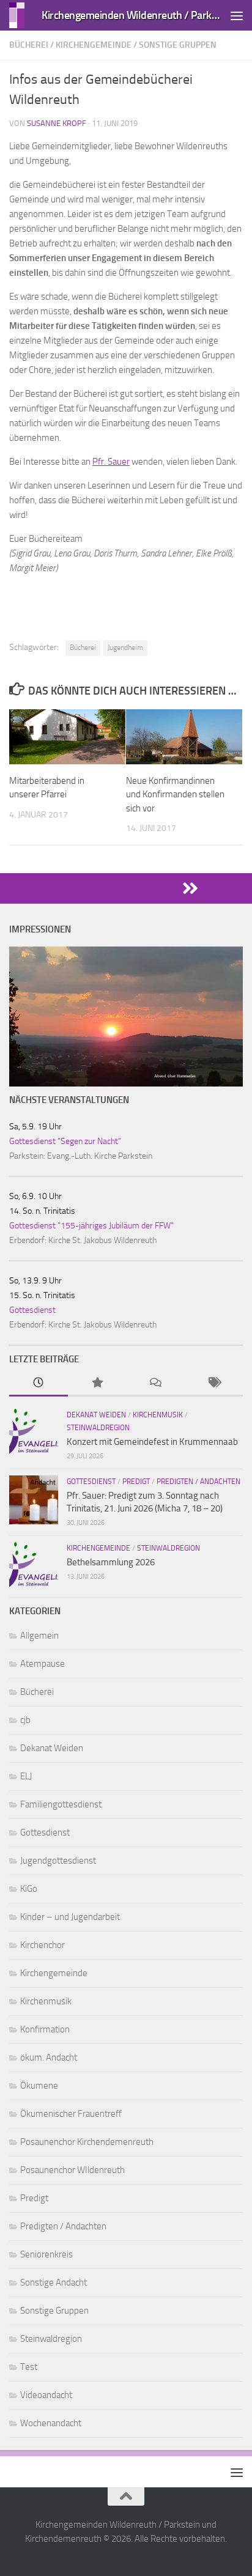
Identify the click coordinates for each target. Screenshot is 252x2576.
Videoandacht (46, 2395)
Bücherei (29, 45)
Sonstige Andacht (54, 2283)
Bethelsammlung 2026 (111, 1562)
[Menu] (237, 15)
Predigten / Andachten (198, 1482)
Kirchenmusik (158, 1415)
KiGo (29, 1889)
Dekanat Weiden (96, 1415)
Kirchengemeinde (94, 45)
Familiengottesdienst (61, 1804)
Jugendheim (125, 648)
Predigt (136, 1482)
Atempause (43, 1664)
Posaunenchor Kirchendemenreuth (87, 2142)
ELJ (26, 1776)
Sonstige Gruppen (178, 45)
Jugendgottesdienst (58, 1861)
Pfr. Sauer (111, 462)
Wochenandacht (51, 2423)
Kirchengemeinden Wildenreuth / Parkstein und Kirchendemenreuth (132, 15)
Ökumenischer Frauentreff (71, 2114)
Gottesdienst (32, 1310)
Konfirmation (45, 2029)
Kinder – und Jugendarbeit (70, 1917)
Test (29, 2367)
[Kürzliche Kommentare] (155, 1383)
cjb (25, 1720)
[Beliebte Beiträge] (97, 1383)
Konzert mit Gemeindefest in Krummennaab (152, 1442)
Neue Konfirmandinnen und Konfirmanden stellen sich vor (175, 795)
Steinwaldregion (98, 1428)
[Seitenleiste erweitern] (126, 888)
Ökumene (39, 2086)
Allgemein (39, 1636)
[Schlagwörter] (214, 1383)
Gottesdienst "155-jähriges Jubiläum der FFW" (91, 1226)
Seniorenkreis (46, 2254)
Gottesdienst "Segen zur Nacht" (65, 1141)
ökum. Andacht (49, 2057)
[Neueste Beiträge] (39, 1383)
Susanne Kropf (57, 123)
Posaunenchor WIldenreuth (72, 2170)
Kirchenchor (43, 1945)
